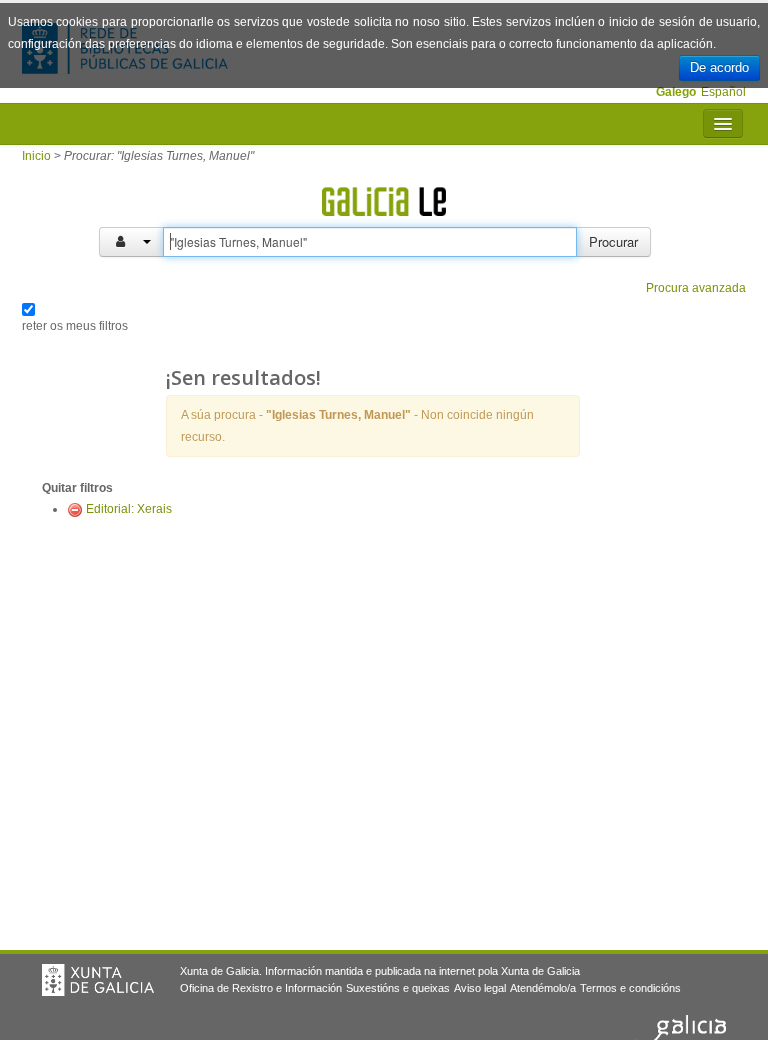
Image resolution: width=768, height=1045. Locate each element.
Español (723, 92)
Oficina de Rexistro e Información (261, 988)
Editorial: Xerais (129, 509)
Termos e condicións (630, 988)
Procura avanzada (696, 288)
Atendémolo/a (543, 988)
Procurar (613, 241)
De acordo (719, 67)
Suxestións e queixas (398, 988)
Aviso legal (480, 988)
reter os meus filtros (75, 326)
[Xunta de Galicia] (98, 980)
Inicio (36, 156)
